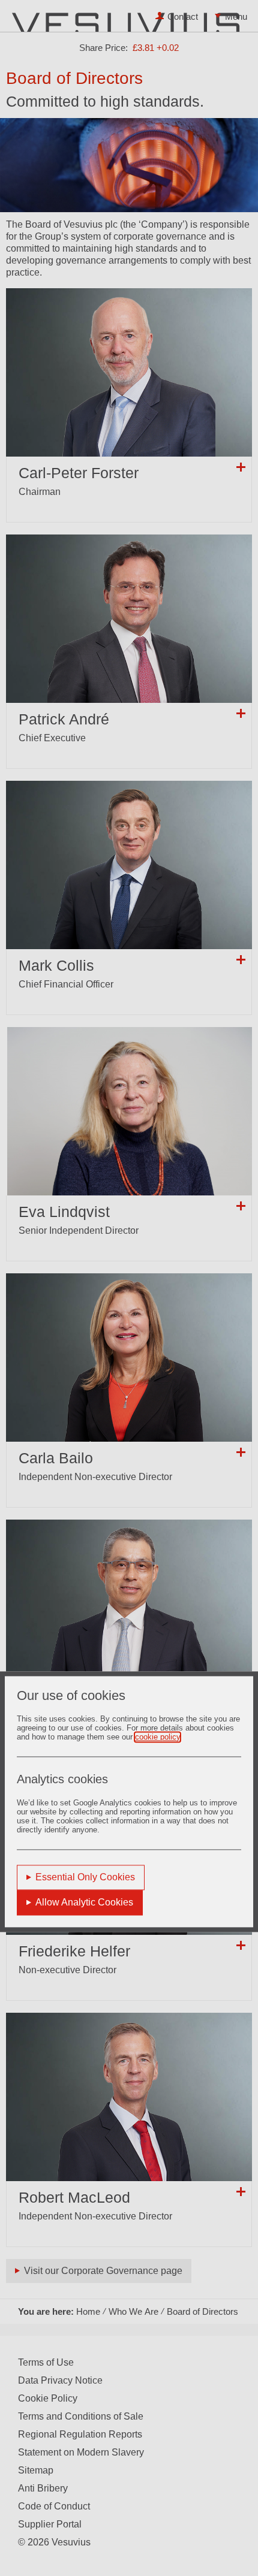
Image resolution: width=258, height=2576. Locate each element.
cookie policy (157, 1737)
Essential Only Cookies (85, 1877)
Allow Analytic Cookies (84, 1902)
